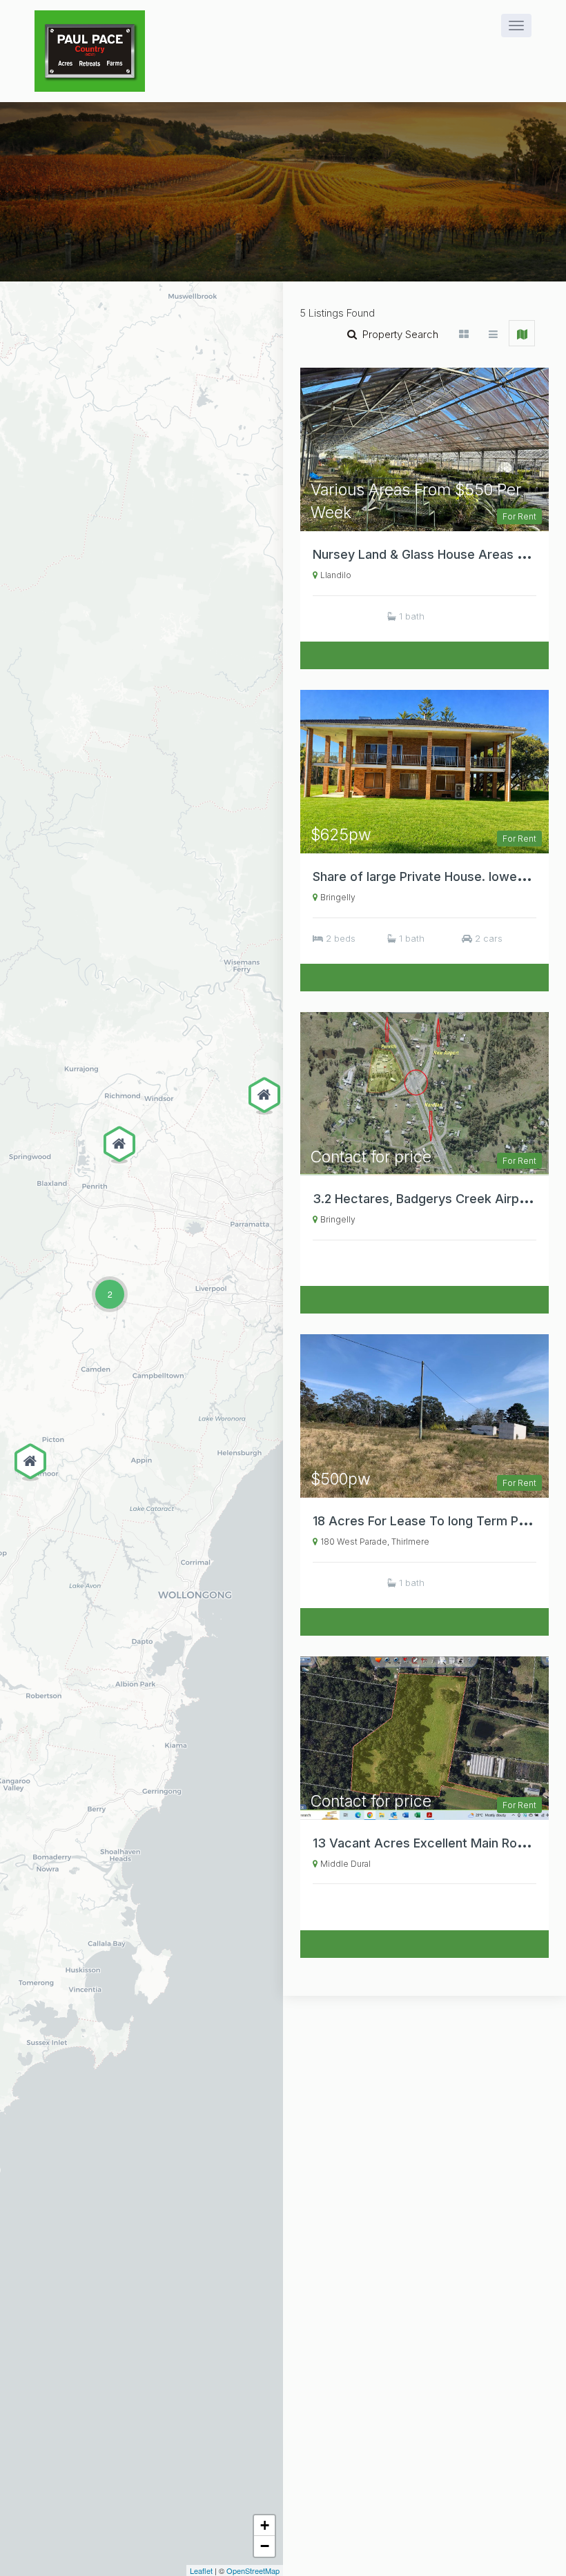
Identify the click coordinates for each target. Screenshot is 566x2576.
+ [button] (265, 2525)
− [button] (265, 2546)
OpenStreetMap (253, 2570)
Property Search (398, 334)
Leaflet (201, 2570)
